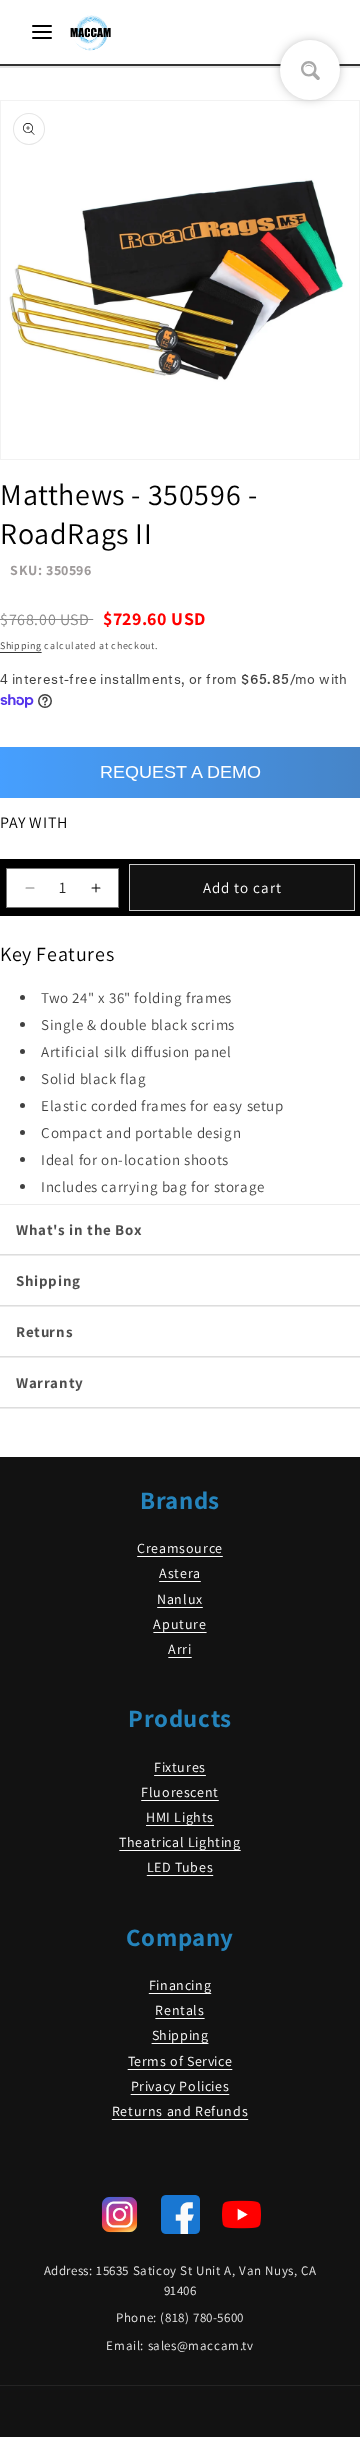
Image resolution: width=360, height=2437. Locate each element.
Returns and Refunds (180, 2111)
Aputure (179, 1624)
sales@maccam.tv (201, 2345)
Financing (180, 1985)
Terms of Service (180, 2061)
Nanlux (180, 1599)
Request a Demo (180, 772)
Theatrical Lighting (179, 1842)
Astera (180, 1573)
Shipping (21, 645)
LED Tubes (180, 1867)
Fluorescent (180, 1792)
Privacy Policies (180, 2086)
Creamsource (180, 1548)
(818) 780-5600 (201, 2317)
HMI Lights (180, 1817)
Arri (179, 1649)
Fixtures (180, 1767)
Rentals (179, 2010)
